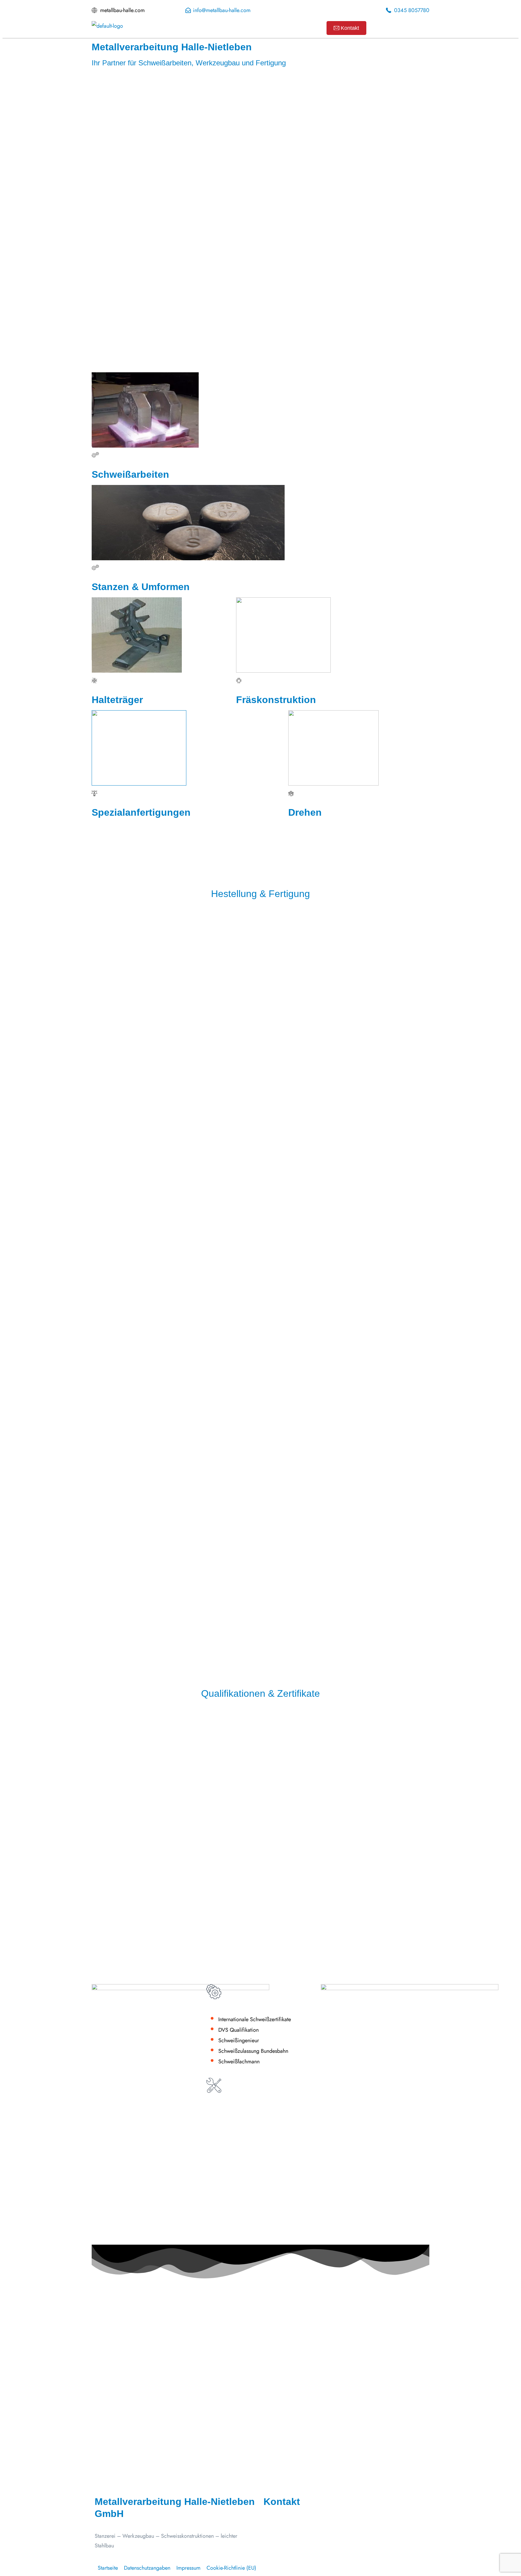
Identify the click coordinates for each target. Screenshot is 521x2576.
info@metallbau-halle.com (304, 2537)
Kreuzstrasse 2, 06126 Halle (306, 2547)
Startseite (108, 2568)
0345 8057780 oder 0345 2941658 (315, 2557)
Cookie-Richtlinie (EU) (231, 2568)
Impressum (188, 2568)
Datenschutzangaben (147, 2568)
